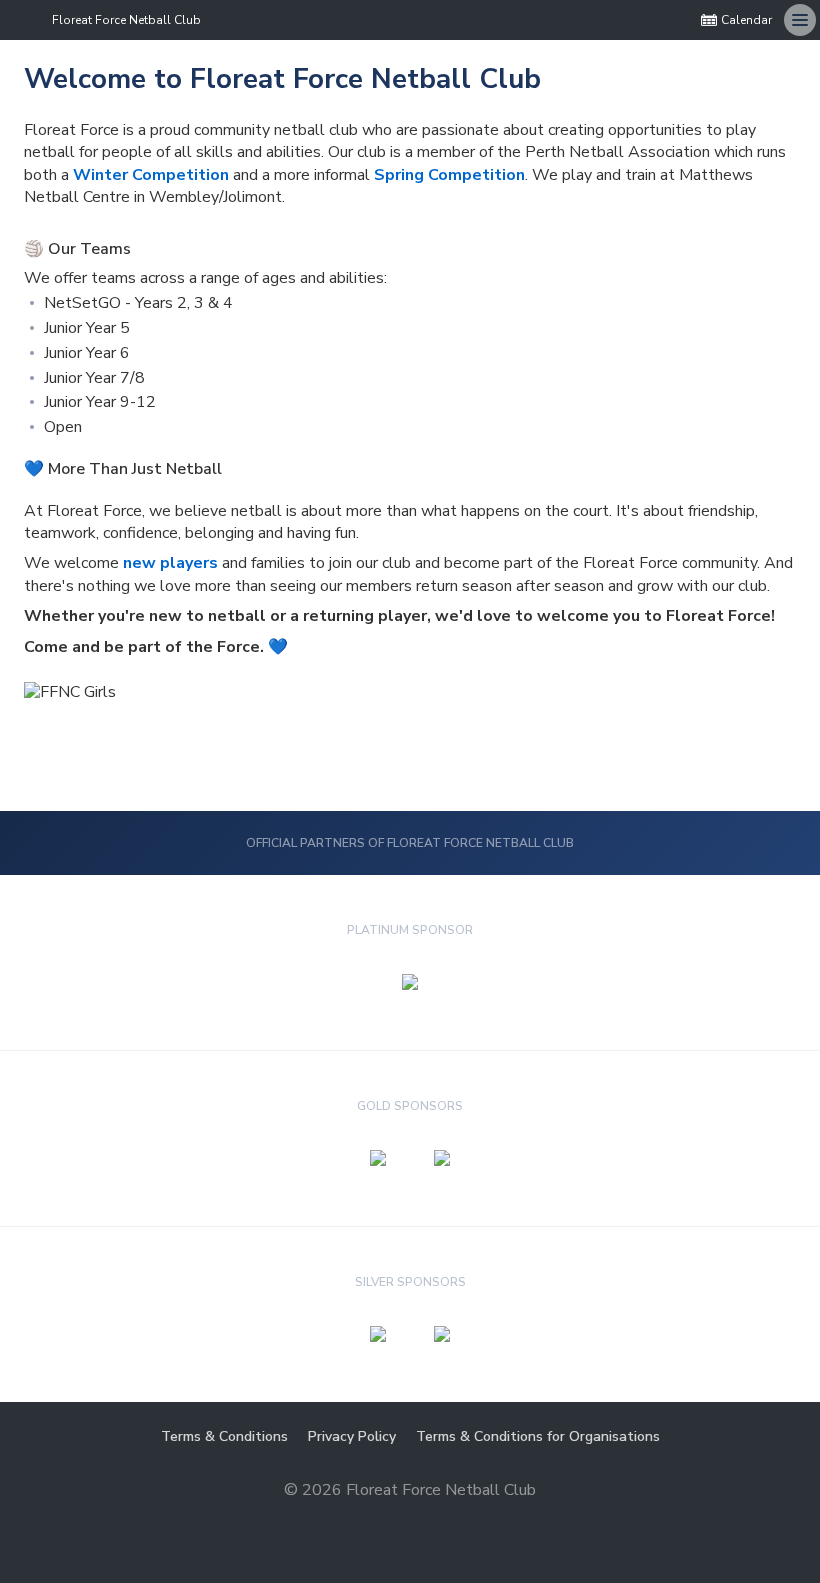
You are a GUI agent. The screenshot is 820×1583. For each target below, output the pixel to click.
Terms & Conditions (224, 1436)
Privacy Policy (352, 1436)
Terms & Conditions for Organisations (538, 1436)
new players (170, 563)
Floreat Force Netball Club (126, 20)
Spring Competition (449, 175)
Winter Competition (151, 175)
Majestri (410, 1521)
